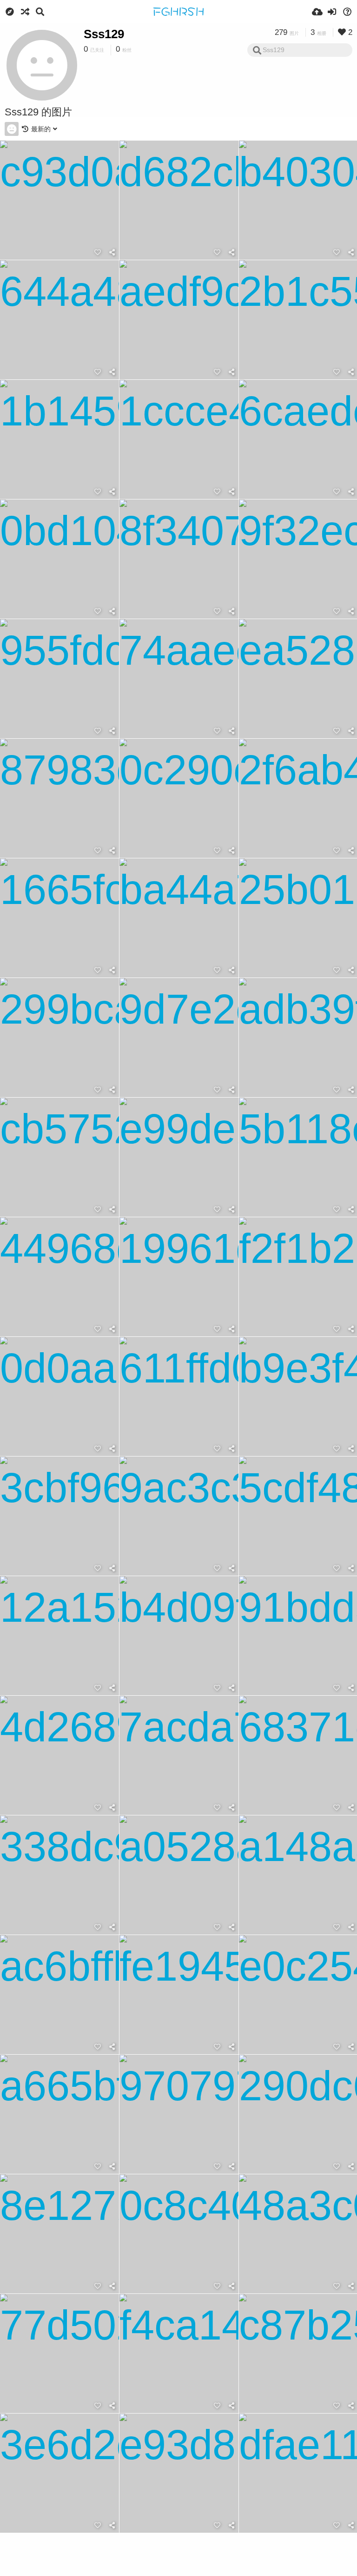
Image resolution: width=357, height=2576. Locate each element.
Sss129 (104, 34)
